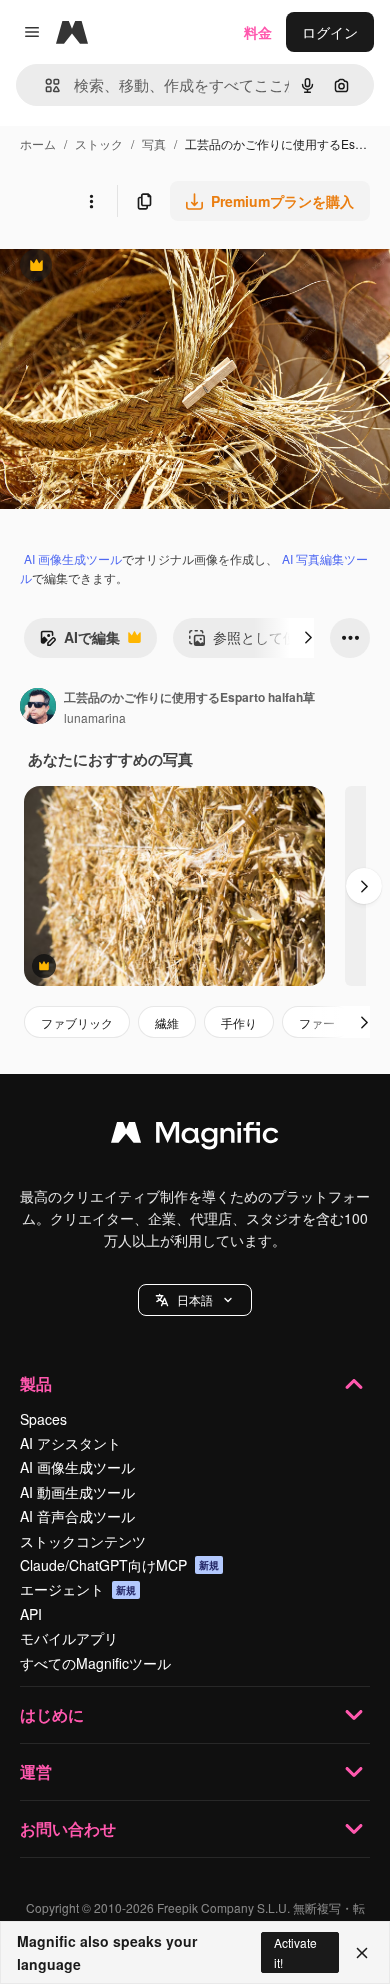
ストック (99, 143)
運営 (36, 1771)
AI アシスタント (70, 1443)
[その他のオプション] (91, 201)
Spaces (43, 1419)
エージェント (78, 1589)
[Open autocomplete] (44, 85)
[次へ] (308, 638)
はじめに (52, 1714)
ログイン (330, 32)
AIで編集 (79, 642)
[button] (195, 1300)
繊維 (167, 1022)
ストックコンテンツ (83, 1541)
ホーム (38, 143)
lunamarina (95, 717)
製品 (36, 1383)
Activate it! (295, 1952)
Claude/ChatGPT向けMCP (119, 1565)
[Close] (362, 1953)
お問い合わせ (68, 1828)
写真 (154, 143)
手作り (239, 1022)
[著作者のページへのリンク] (38, 708)
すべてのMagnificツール (95, 1663)
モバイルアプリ (69, 1638)
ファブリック (77, 1022)
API (31, 1614)
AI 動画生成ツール (77, 1492)
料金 (258, 32)
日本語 (195, 1299)
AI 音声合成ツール (77, 1516)
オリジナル (137, 267)
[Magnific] (195, 1137)
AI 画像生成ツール (73, 558)
